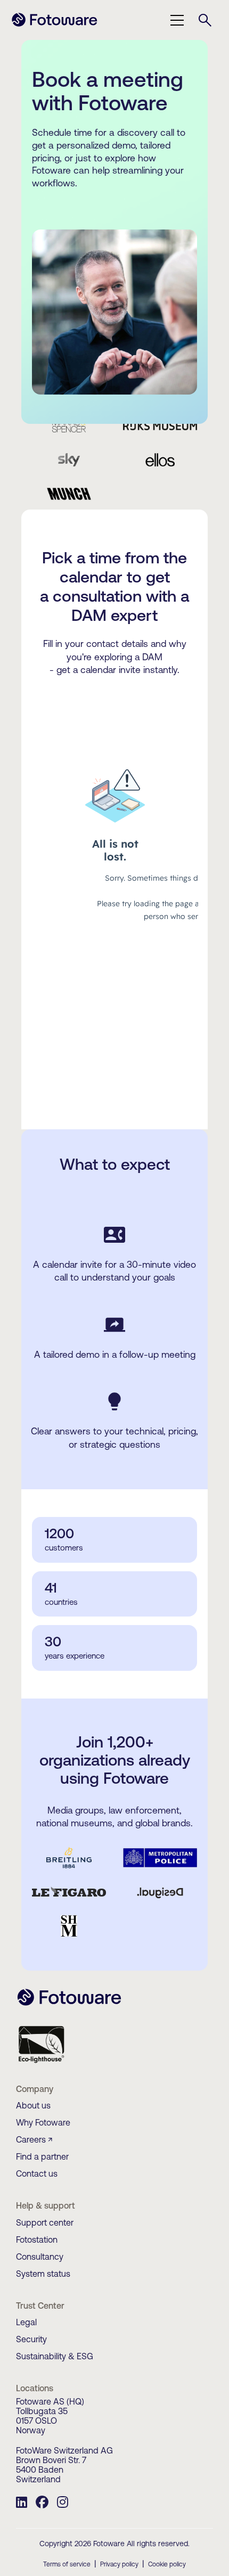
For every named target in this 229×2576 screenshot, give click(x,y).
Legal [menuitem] (26, 2322)
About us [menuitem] (33, 2105)
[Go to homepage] (55, 25)
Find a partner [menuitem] (42, 2156)
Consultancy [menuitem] (40, 2257)
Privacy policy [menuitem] (119, 2564)
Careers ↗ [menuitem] (34, 2139)
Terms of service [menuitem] (67, 2564)
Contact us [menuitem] (37, 2173)
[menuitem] (22, 2504)
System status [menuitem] (43, 2274)
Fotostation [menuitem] (37, 2239)
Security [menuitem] (31, 2339)
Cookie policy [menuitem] (167, 2564)
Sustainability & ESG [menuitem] (55, 2356)
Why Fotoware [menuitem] (43, 2122)
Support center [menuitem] (45, 2222)
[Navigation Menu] (177, 20)
